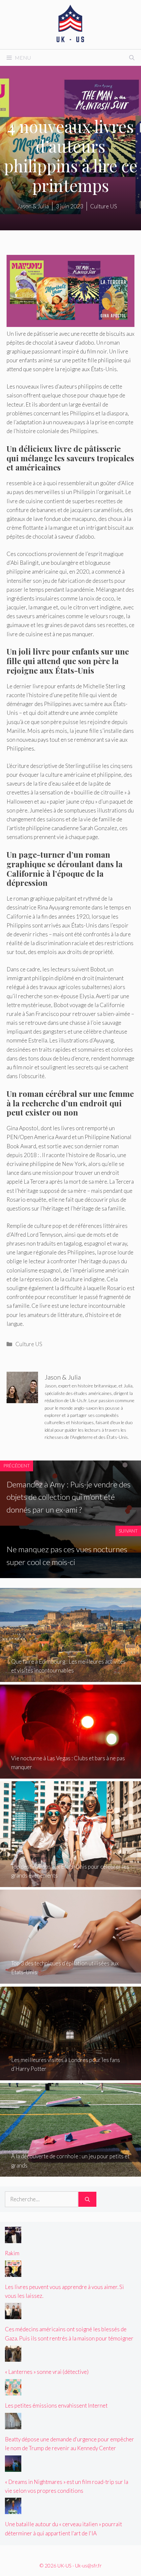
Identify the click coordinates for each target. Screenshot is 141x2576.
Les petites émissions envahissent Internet (56, 2405)
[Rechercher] (87, 2199)
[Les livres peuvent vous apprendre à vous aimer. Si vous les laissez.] (13, 2272)
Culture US (29, 1344)
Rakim (12, 2253)
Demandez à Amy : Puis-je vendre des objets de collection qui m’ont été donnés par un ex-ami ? (69, 1497)
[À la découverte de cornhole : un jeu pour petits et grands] (70, 2172)
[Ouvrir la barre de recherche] (132, 58)
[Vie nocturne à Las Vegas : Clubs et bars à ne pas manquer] (70, 1774)
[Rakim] (13, 2239)
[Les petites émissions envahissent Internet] (13, 2391)
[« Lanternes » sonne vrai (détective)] (13, 2357)
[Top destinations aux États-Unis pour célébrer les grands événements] (70, 1883)
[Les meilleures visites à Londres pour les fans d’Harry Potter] (70, 2076)
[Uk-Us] (70, 24)
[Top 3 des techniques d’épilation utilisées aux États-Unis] (70, 1979)
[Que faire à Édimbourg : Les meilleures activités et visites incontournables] (70, 1678)
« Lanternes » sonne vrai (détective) (47, 2372)
